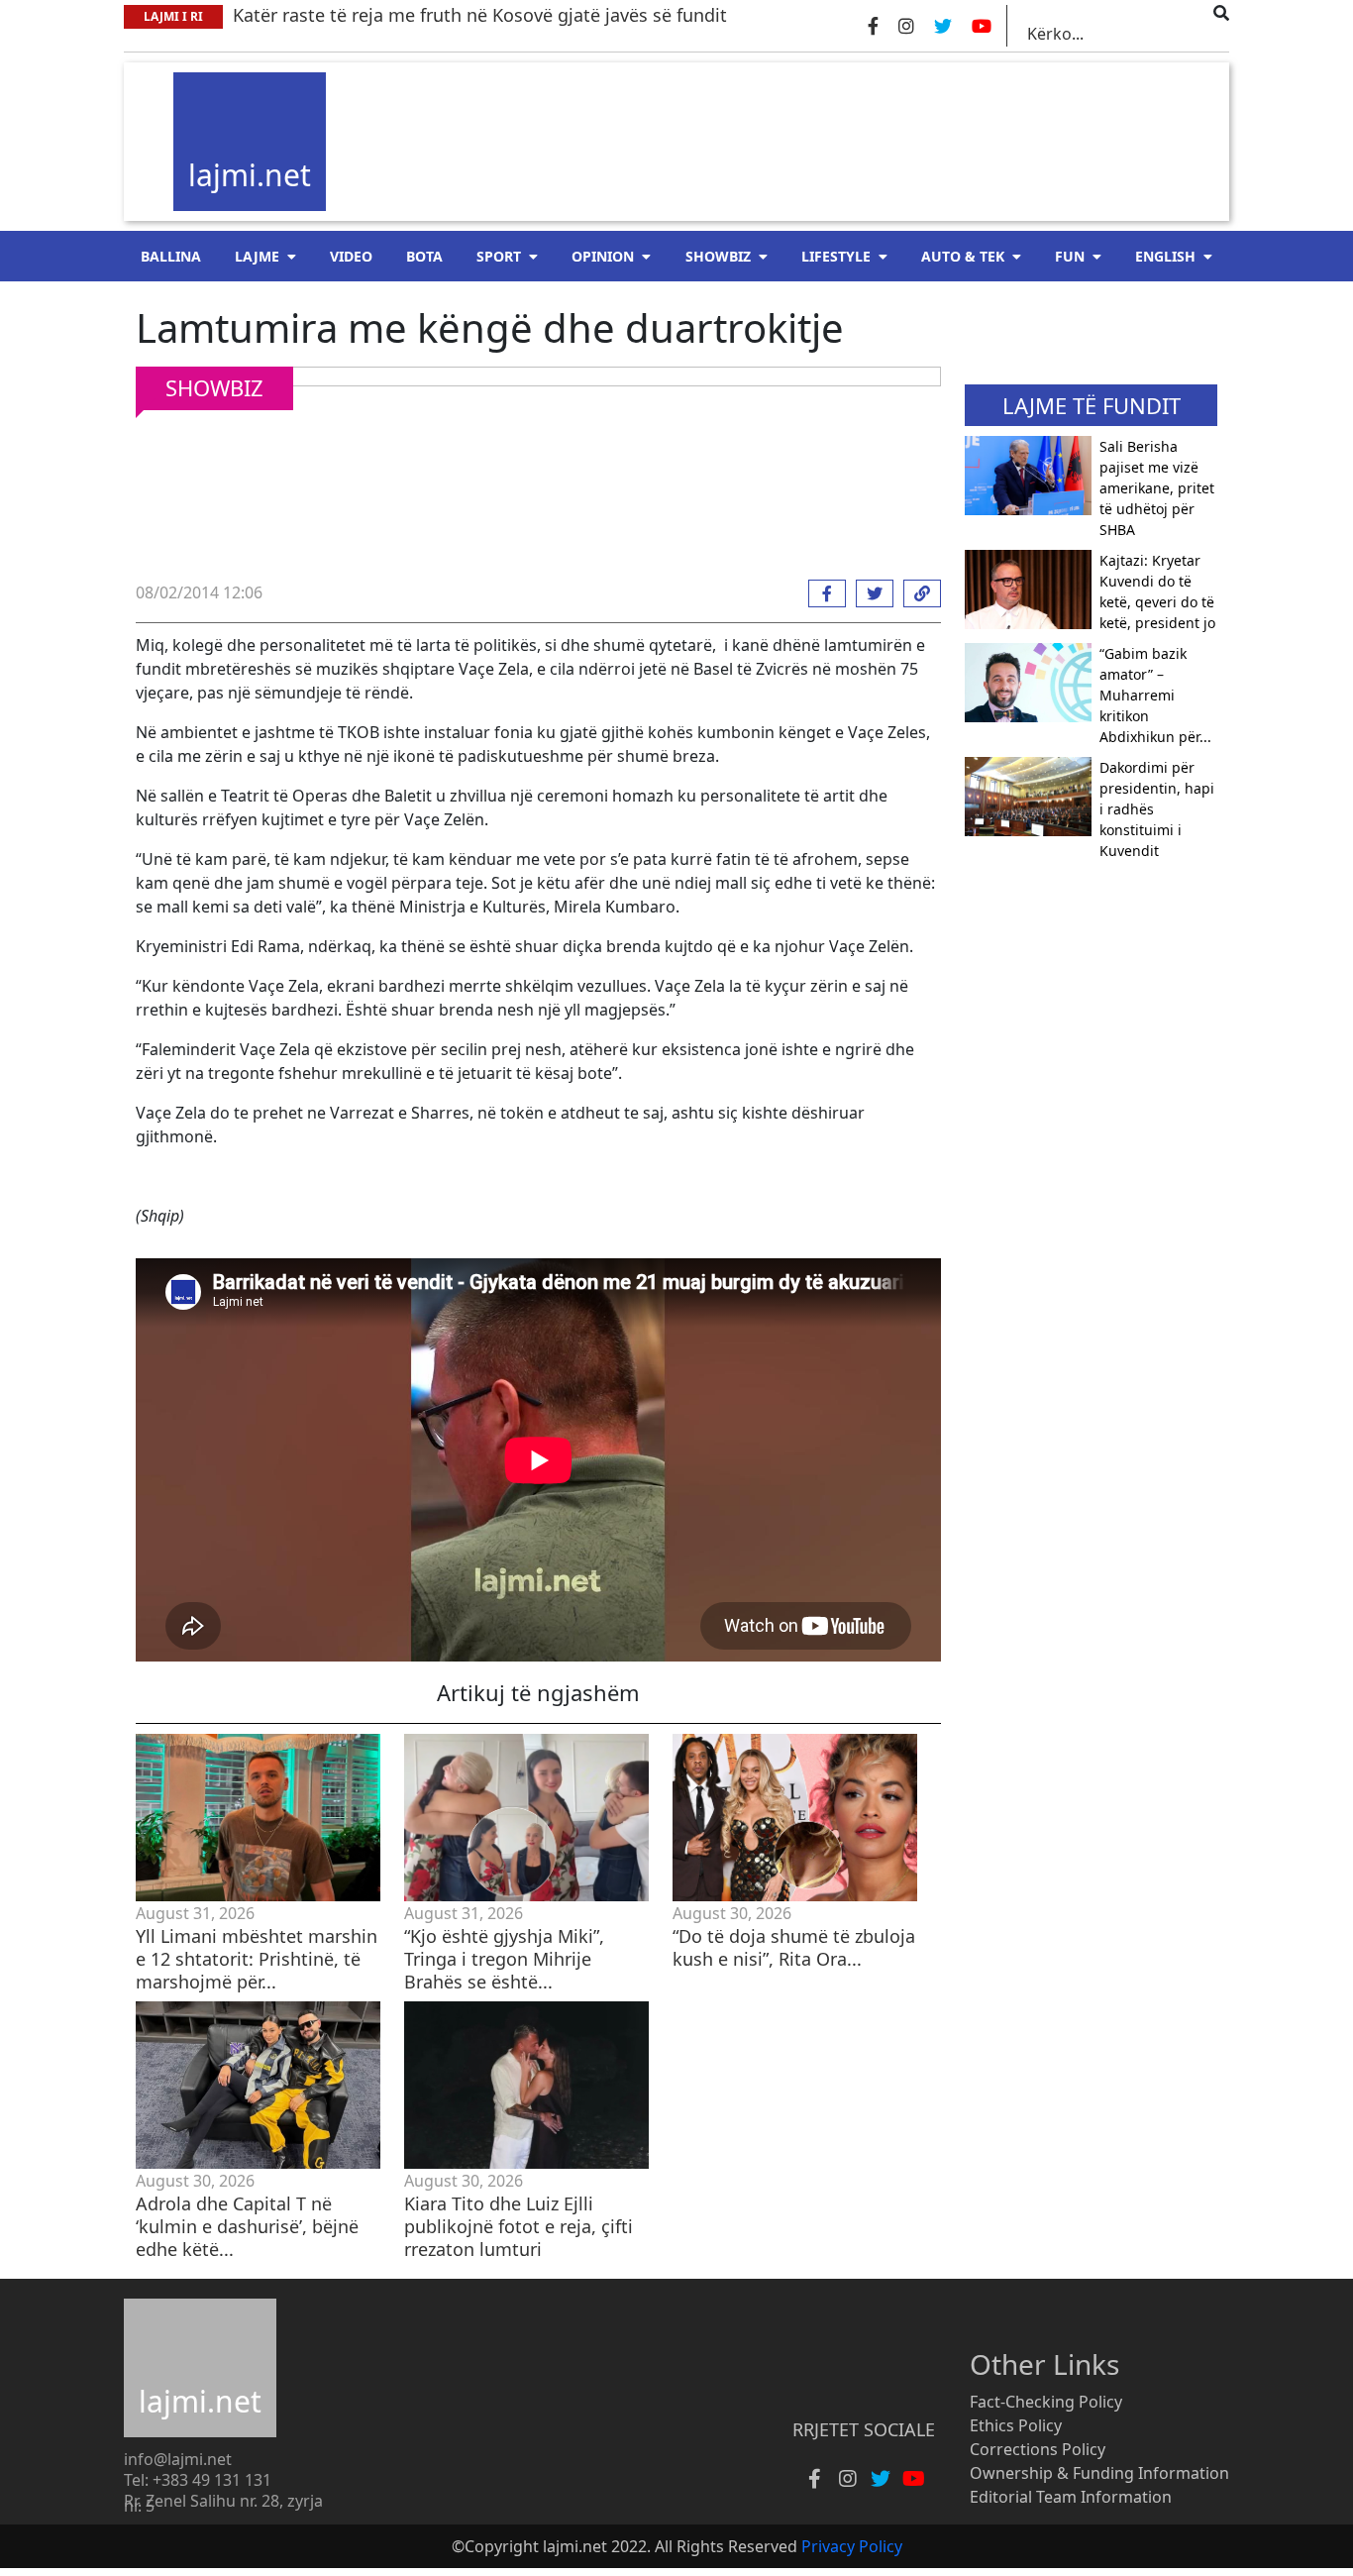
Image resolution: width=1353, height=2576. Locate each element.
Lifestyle (836, 256)
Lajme (257, 256)
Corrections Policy (1038, 2449)
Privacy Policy (852, 2546)
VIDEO (351, 256)
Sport (499, 256)
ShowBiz (718, 256)
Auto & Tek (963, 256)
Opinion (603, 256)
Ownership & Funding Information (1099, 2473)
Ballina (171, 256)
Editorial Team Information (1071, 2497)
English (1165, 256)
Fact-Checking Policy (1046, 2402)
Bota (424, 256)
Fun (1070, 256)
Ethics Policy (1016, 2425)
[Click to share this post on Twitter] (870, 593)
